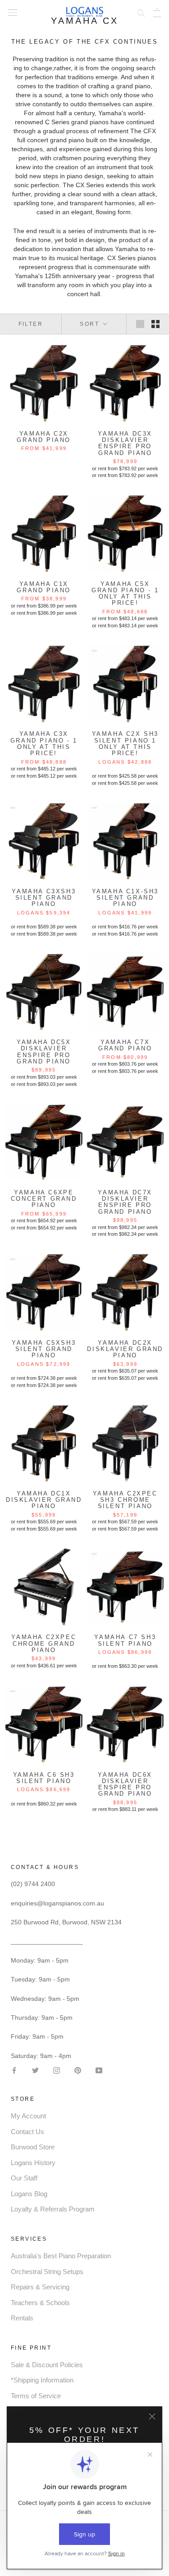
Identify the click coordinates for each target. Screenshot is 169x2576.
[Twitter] (35, 2070)
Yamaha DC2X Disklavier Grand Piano (125, 1349)
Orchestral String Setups (47, 2272)
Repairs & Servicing (40, 2287)
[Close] (152, 2416)
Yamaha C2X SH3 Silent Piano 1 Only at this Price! (125, 743)
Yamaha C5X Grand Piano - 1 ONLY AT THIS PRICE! (125, 594)
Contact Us (27, 2132)
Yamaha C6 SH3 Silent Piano (44, 1778)
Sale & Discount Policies (47, 2365)
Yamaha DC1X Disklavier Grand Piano (44, 1500)
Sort (91, 324)
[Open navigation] (13, 12)
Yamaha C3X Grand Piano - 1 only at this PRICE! (44, 743)
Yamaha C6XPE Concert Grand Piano (44, 1199)
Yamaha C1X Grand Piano (44, 587)
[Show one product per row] (140, 324)
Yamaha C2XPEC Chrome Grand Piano (44, 1644)
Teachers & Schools (40, 2303)
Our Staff (24, 2178)
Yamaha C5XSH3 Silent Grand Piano (44, 1349)
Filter (31, 324)
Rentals (22, 2318)
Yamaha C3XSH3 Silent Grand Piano (44, 898)
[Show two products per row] (155, 324)
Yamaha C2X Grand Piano (44, 437)
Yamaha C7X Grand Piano (125, 1045)
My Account (28, 2116)
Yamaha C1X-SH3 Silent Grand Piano (125, 898)
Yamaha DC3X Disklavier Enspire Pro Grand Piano (125, 443)
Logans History (33, 2163)
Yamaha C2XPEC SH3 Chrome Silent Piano (125, 1500)
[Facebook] (14, 2070)
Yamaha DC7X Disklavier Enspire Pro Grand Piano (125, 1202)
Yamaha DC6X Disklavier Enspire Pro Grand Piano (125, 1784)
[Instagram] (57, 2070)
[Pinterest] (78, 2070)
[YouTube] (99, 2070)
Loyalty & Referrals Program (53, 2209)
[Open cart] (157, 12)
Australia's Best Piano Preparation (61, 2256)
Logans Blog (29, 2194)
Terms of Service (36, 2396)
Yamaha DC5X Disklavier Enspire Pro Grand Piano (44, 1052)
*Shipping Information (42, 2380)
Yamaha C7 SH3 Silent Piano (125, 1640)
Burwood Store (33, 2147)
